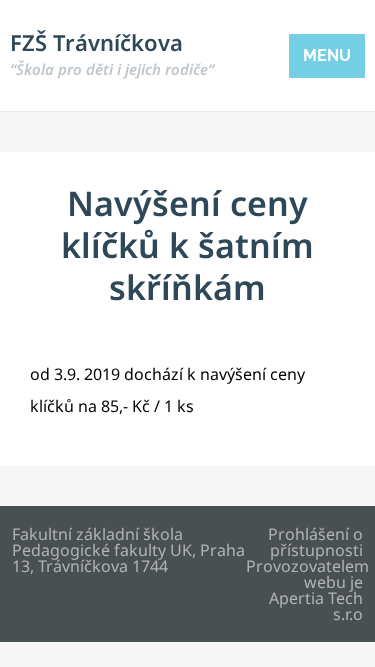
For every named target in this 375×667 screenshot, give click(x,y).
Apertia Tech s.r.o (316, 606)
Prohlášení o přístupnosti (315, 542)
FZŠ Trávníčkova (112, 53)
